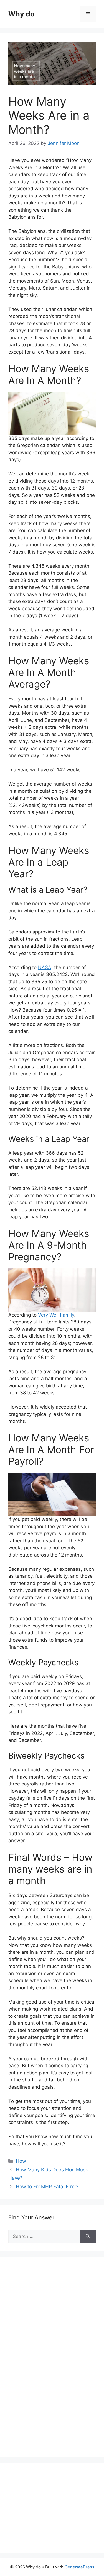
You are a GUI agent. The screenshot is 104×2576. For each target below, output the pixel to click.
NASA (45, 967)
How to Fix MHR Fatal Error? (47, 2187)
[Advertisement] (50, 2363)
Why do (21, 14)
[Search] (88, 2237)
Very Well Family (56, 1315)
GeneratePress (79, 2567)
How (21, 2161)
